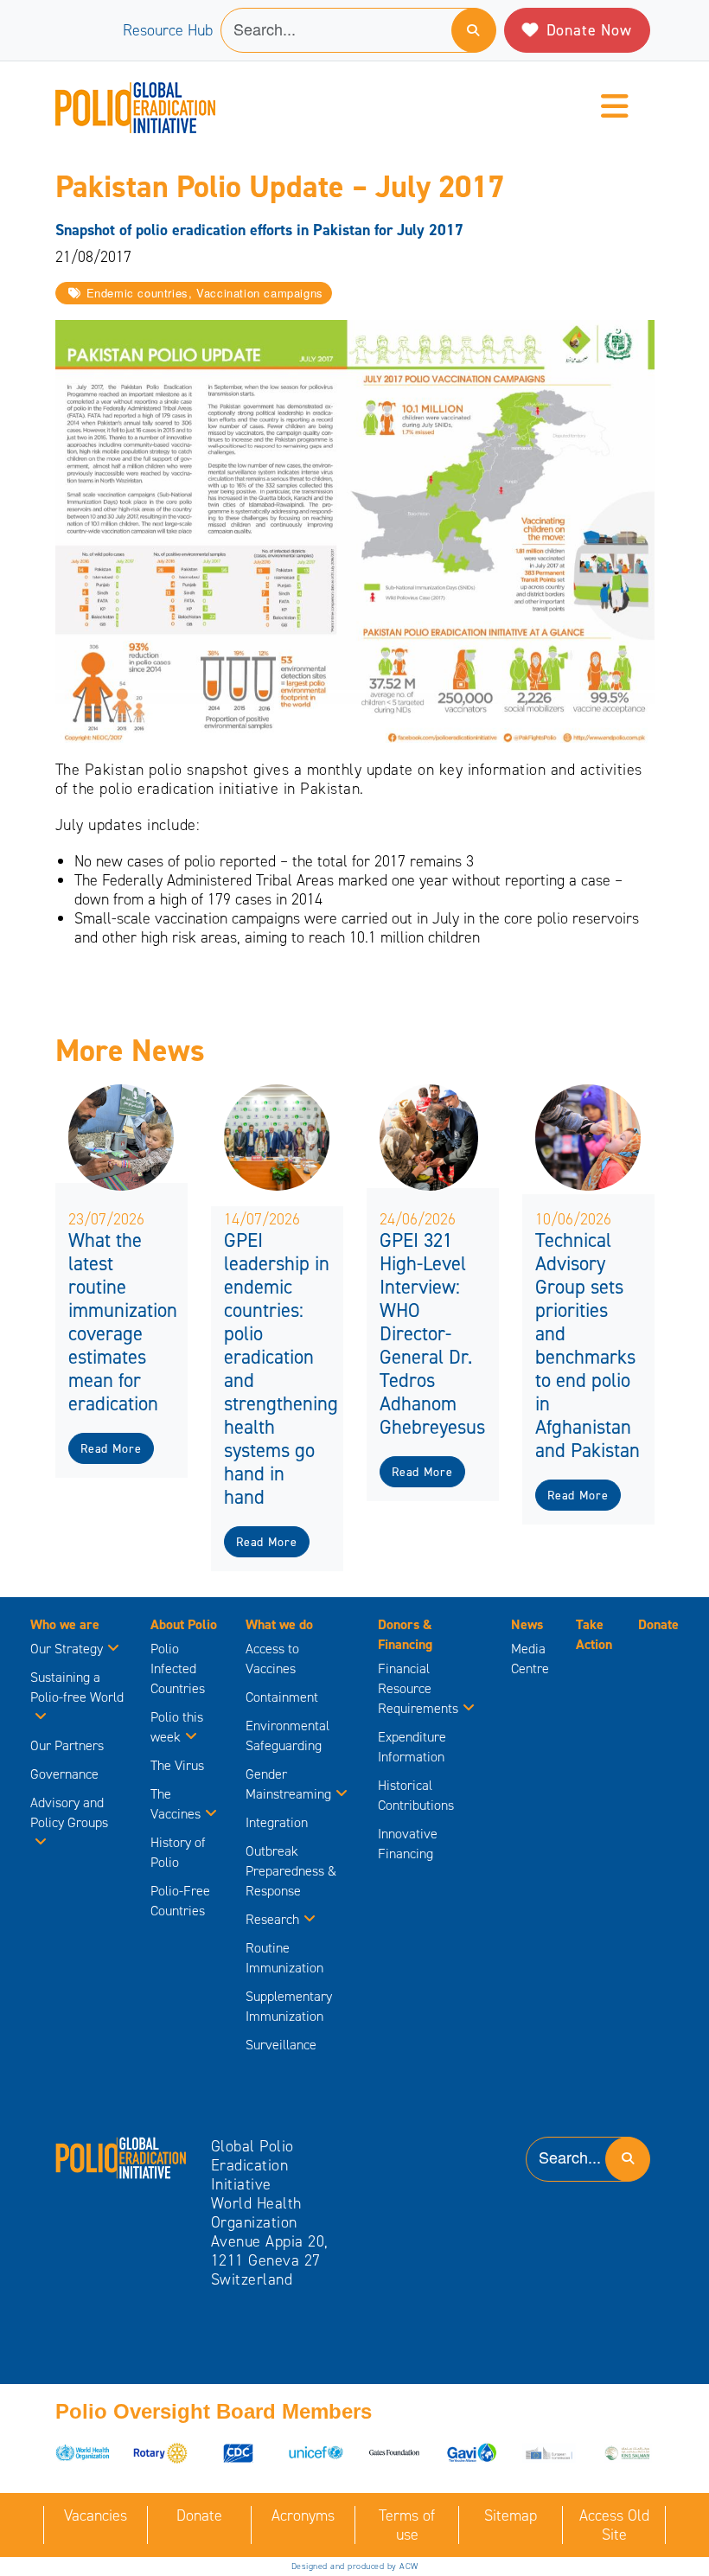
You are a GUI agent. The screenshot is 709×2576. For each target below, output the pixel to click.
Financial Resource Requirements (418, 1688)
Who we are (65, 1624)
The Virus (177, 1765)
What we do (279, 1624)
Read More (111, 1449)
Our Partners (67, 1745)
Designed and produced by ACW (355, 2566)
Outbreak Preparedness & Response (291, 1871)
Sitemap (511, 2515)
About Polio (184, 1624)
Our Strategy (67, 1649)
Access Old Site (614, 2525)
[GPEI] (121, 2157)
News (527, 1624)
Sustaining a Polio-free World (77, 1687)
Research (272, 1919)
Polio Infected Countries (178, 1668)
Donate (658, 1624)
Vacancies (96, 2515)
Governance (64, 1774)
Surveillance (281, 2045)
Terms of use (407, 2525)
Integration (277, 1822)
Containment (282, 1697)
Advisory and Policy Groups (69, 1812)
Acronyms (303, 2515)
